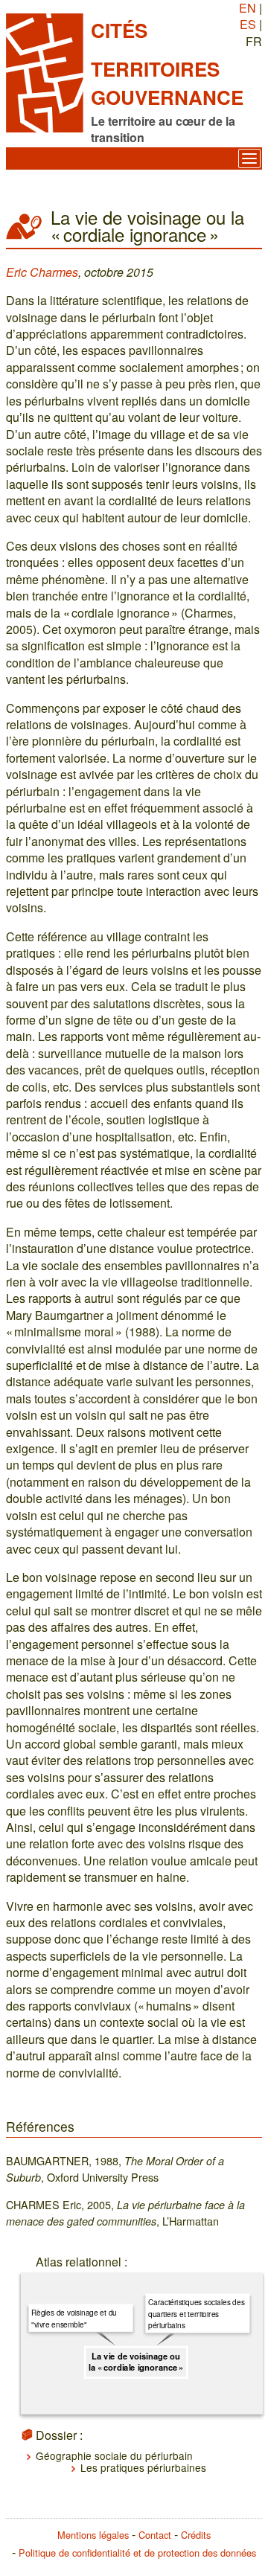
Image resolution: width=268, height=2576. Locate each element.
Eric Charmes (42, 272)
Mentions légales (93, 2535)
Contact (155, 2535)
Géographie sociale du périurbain (114, 2455)
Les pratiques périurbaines (143, 2467)
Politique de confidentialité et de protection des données (137, 2553)
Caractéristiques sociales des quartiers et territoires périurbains (197, 2313)
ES (248, 24)
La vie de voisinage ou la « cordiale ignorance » (136, 2362)
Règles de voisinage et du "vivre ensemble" (74, 2318)
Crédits (196, 2535)
